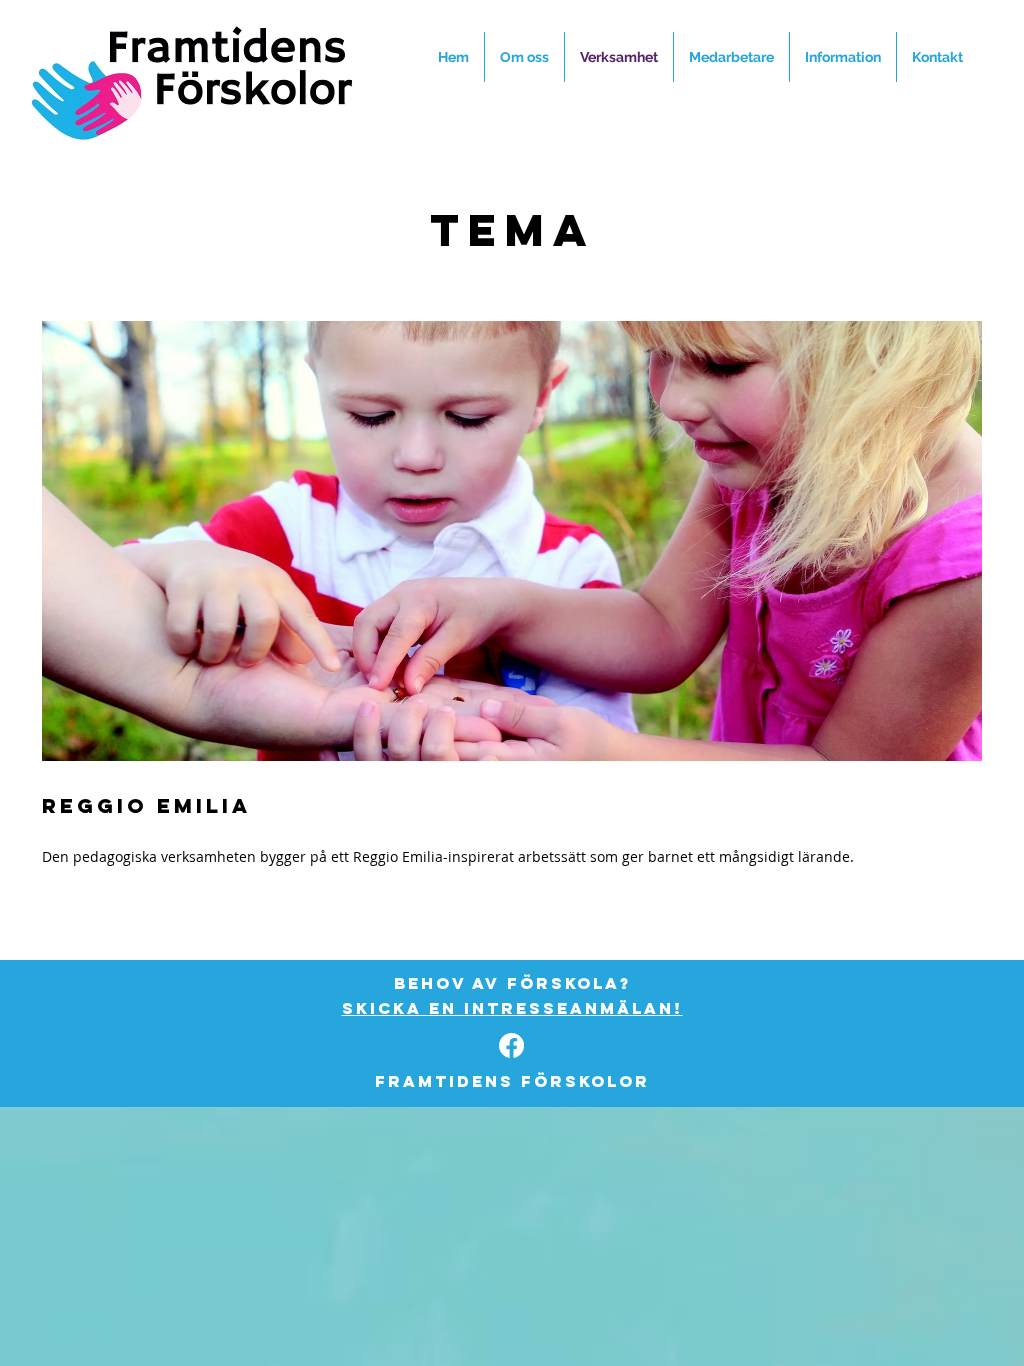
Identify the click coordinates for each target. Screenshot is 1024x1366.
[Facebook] (511, 1045)
